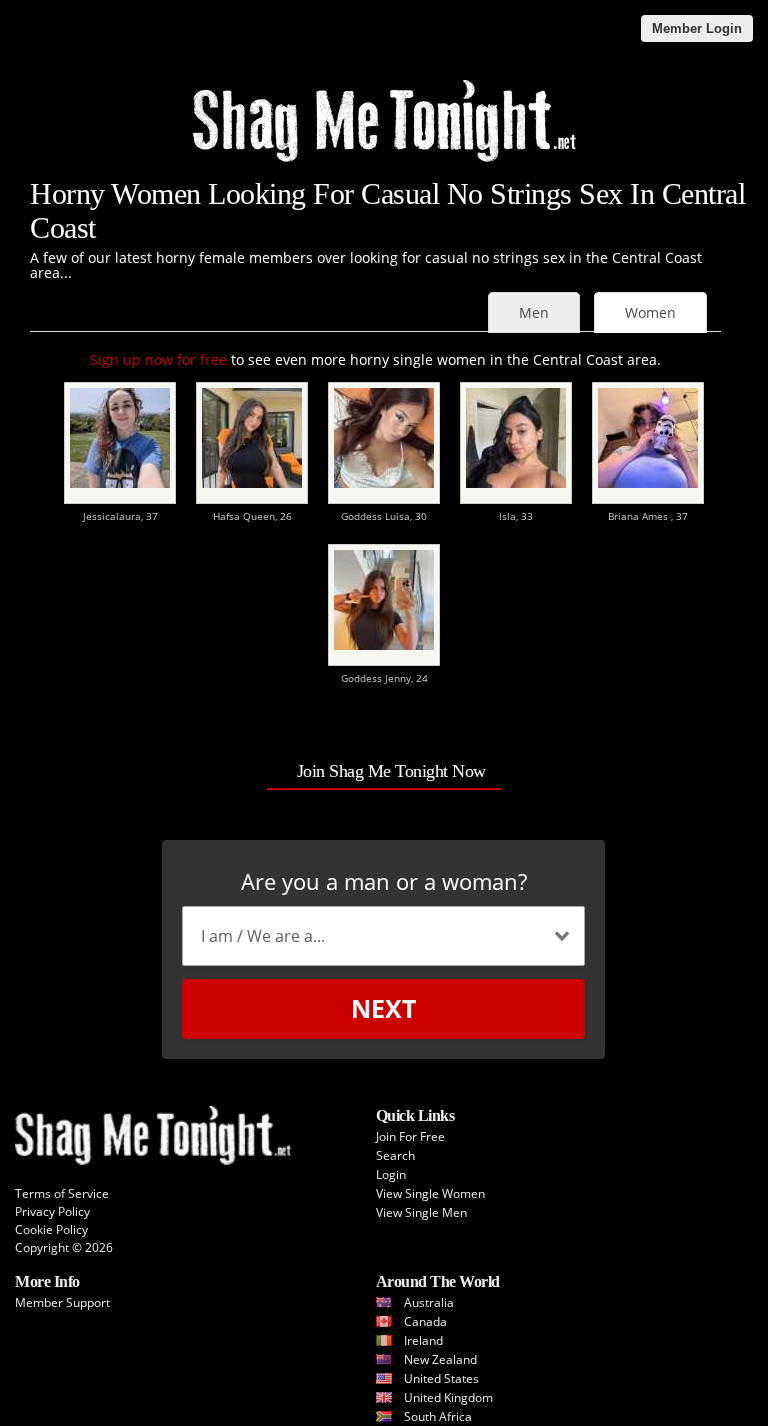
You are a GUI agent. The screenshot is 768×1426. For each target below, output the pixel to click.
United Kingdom (448, 1397)
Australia (429, 1302)
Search (395, 1155)
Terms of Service (62, 1193)
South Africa (438, 1416)
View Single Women (430, 1193)
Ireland (423, 1340)
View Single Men (421, 1212)
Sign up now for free (158, 359)
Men (534, 312)
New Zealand (440, 1359)
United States (441, 1378)
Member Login (697, 28)
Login (391, 1174)
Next (383, 1008)
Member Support (62, 1302)
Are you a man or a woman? (384, 881)
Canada (425, 1321)
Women (650, 312)
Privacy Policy (52, 1211)
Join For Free (410, 1136)
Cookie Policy (51, 1229)
